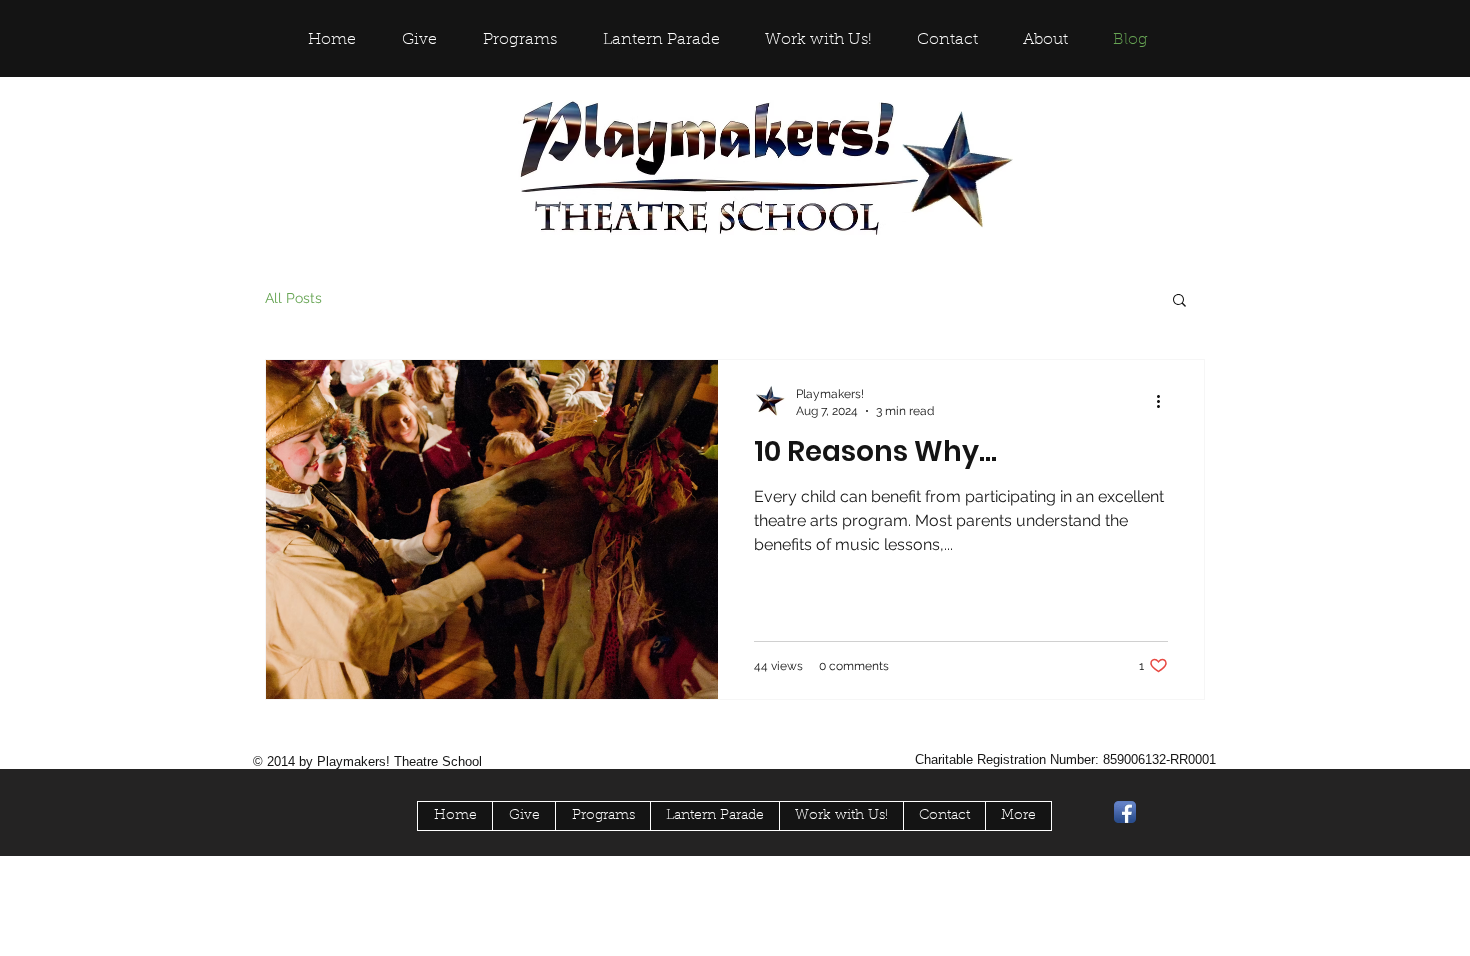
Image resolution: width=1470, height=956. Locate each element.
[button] (1179, 301)
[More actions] (1165, 401)
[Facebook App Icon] (1125, 812)
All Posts (293, 298)
